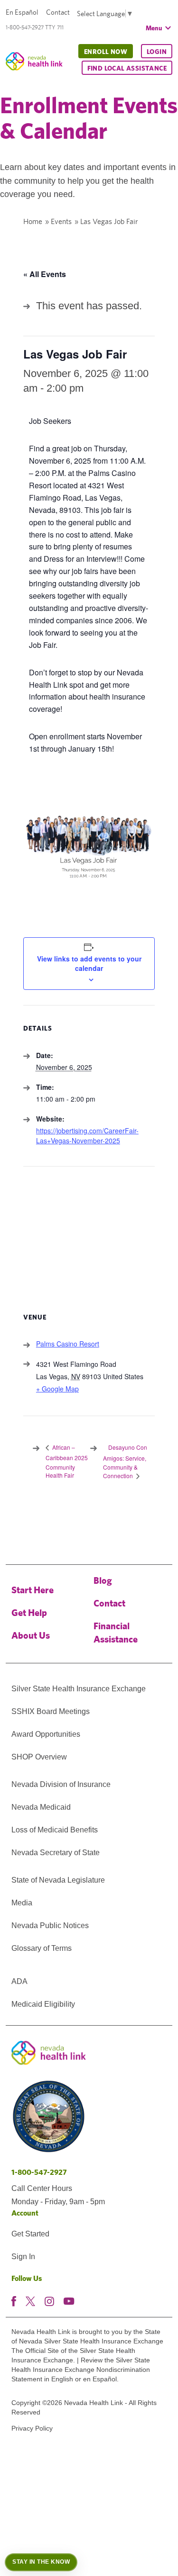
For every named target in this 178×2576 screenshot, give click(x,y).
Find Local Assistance (127, 68)
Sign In (23, 2257)
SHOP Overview (39, 1757)
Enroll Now (106, 52)
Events (61, 221)
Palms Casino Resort (68, 1344)
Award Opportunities (46, 1734)
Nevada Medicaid (41, 1807)
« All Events (45, 274)
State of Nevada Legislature (58, 1880)
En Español (22, 12)
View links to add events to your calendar (89, 963)
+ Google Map (57, 1389)
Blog (103, 1580)
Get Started (30, 2234)
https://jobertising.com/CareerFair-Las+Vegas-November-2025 (87, 1135)
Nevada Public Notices (50, 1925)
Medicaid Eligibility (43, 2004)
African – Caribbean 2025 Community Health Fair (67, 1461)
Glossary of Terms (42, 1948)
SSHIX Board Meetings (51, 1711)
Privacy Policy (32, 2428)
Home (33, 221)
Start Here (33, 1590)
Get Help (29, 1612)
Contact (58, 12)
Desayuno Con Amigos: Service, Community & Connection (125, 1462)
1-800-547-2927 (39, 2172)
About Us (31, 1635)
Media (22, 1903)
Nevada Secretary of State (56, 1853)
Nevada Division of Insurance (61, 1784)
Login (157, 52)
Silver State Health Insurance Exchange (79, 1689)
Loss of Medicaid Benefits (55, 1830)
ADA (19, 1981)
